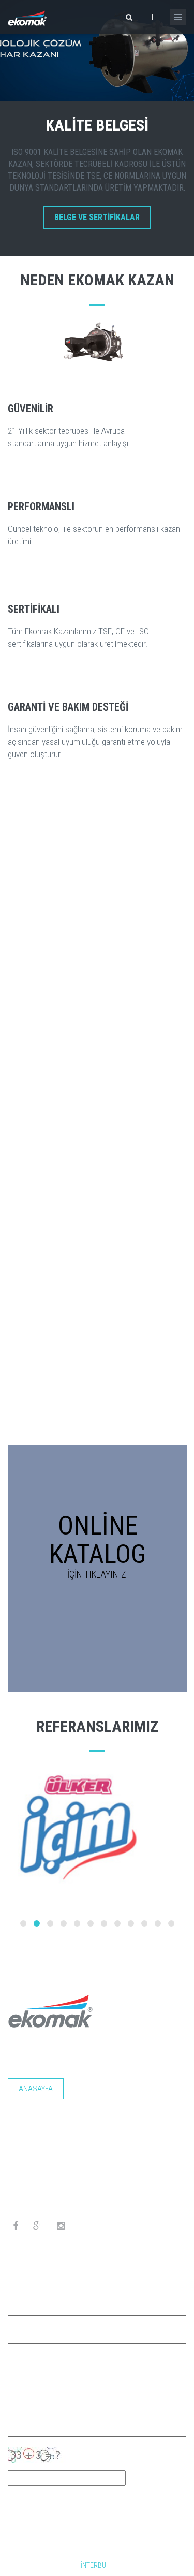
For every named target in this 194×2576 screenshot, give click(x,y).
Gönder (37, 2506)
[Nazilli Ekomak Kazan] (27, 17)
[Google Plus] (38, 2226)
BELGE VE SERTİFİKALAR (97, 217)
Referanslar (41, 2116)
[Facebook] (16, 2226)
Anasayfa (36, 2089)
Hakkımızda (96, 2089)
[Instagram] (61, 2226)
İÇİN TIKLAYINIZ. (98, 1574)
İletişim (101, 2116)
